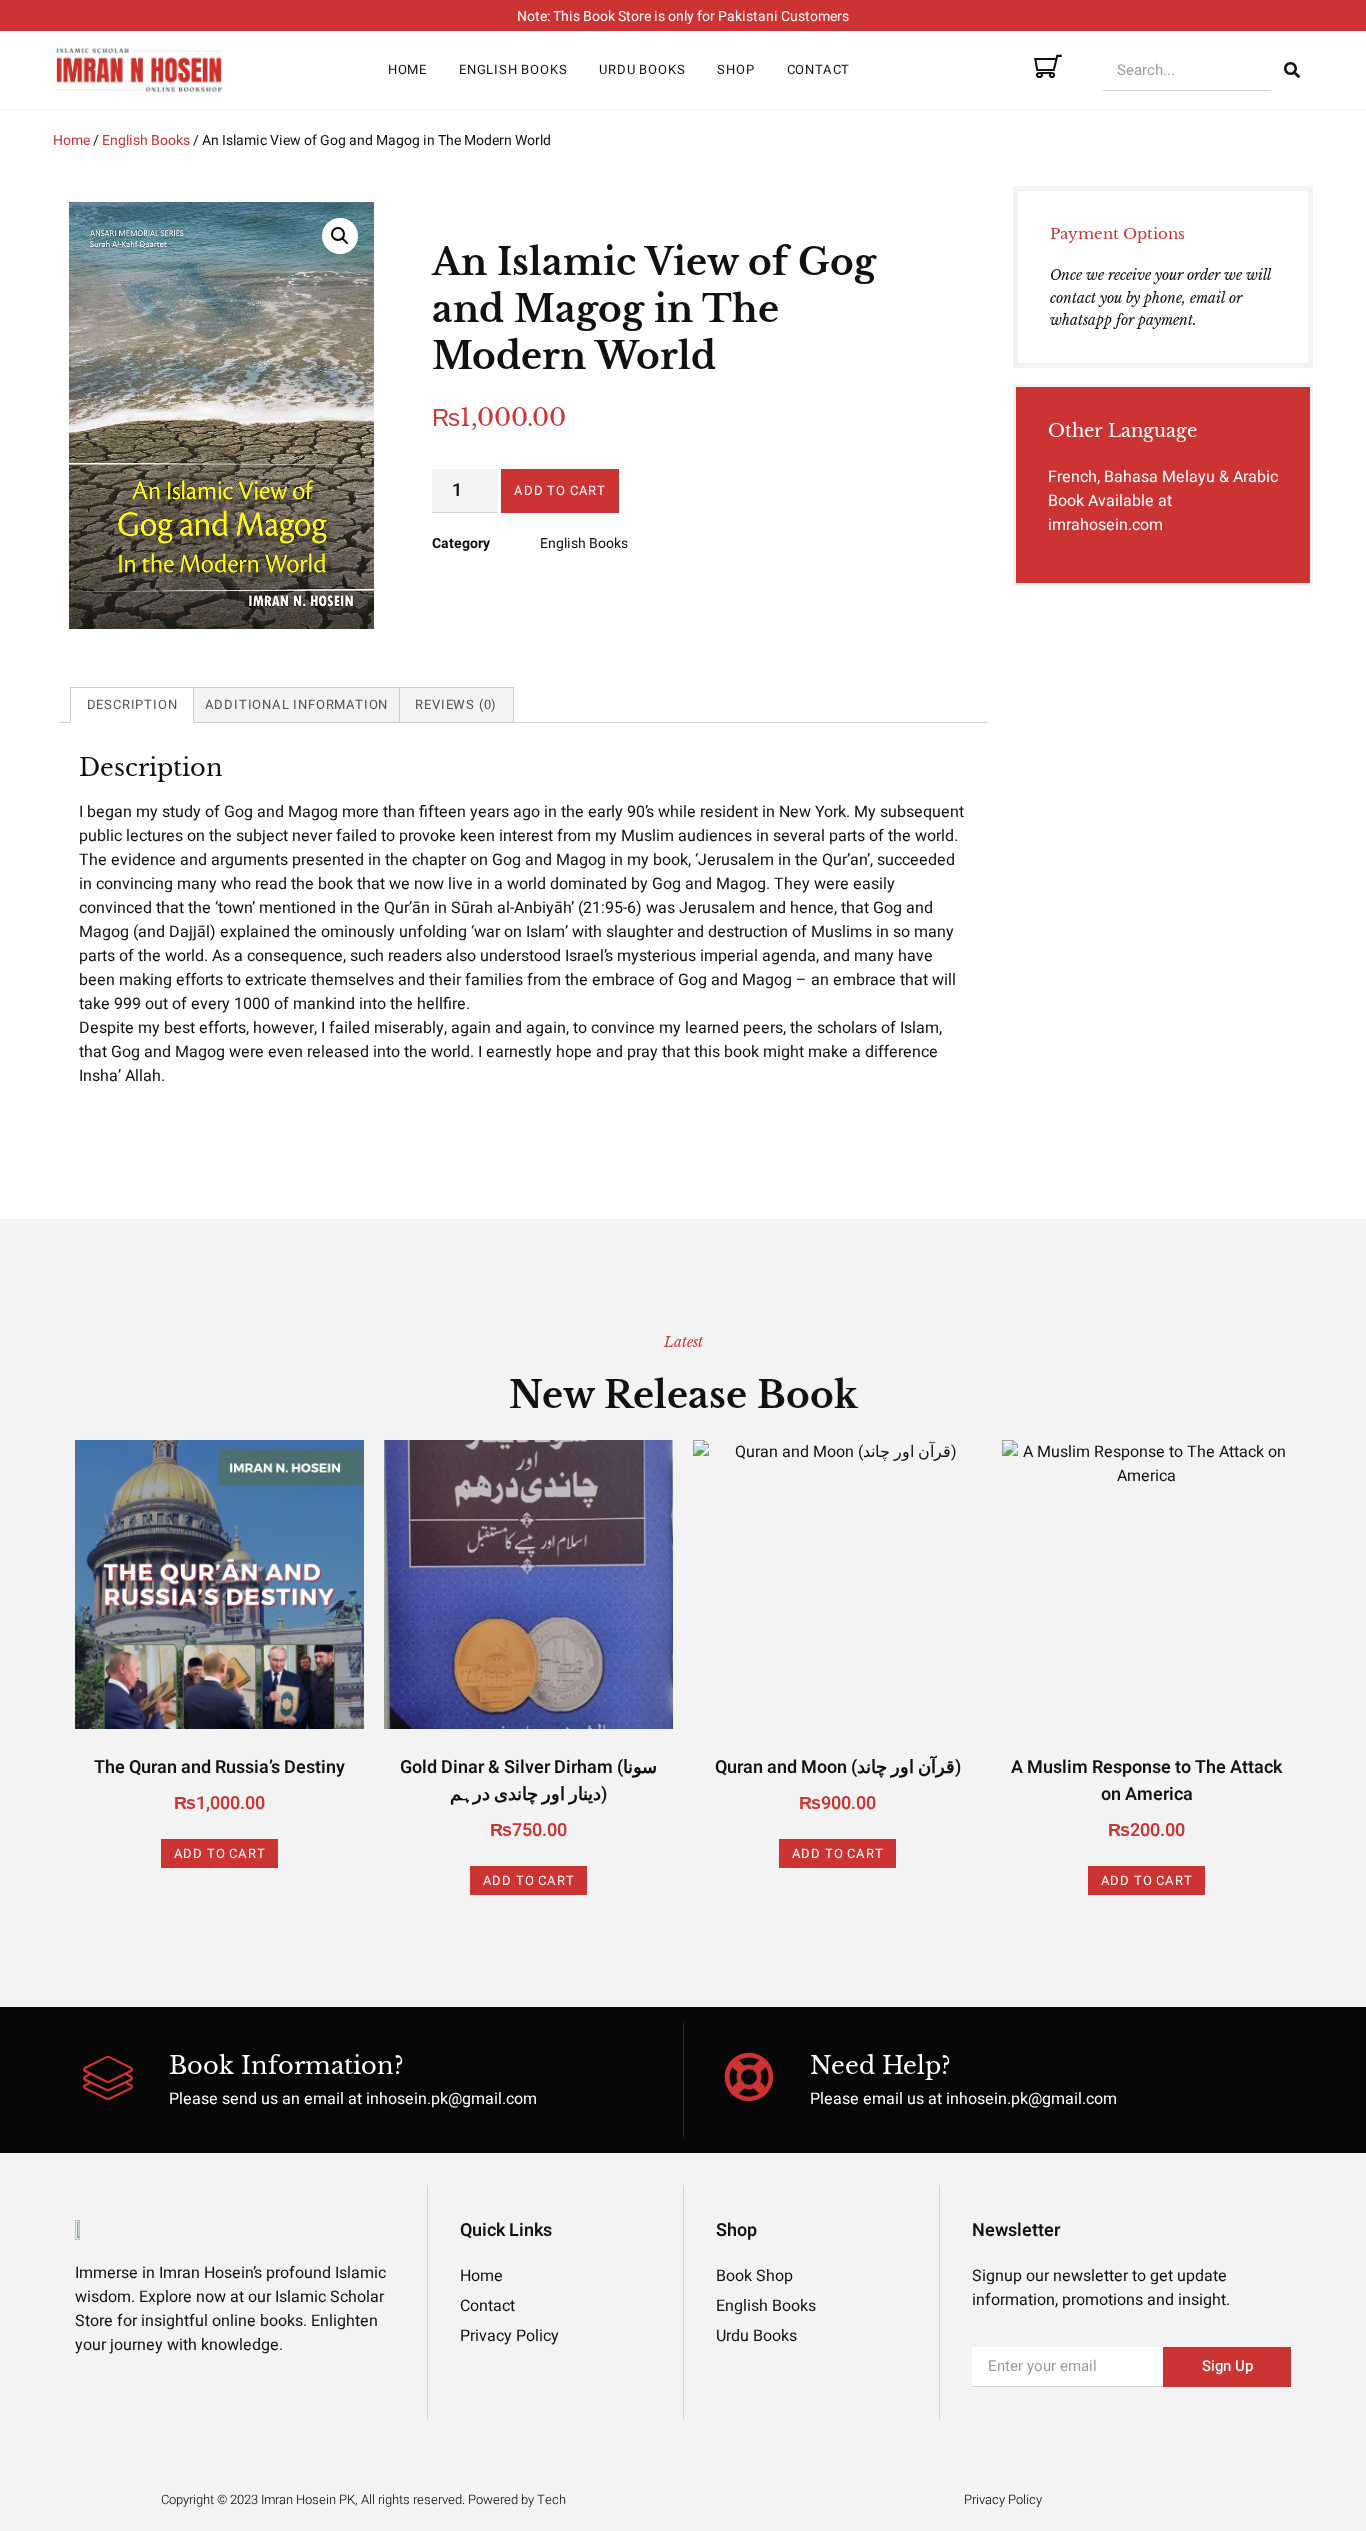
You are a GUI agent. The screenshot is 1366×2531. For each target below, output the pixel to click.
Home (407, 69)
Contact (819, 69)
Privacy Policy (1003, 2499)
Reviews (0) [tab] (456, 704)
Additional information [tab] (297, 704)
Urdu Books (642, 69)
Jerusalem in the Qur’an (782, 860)
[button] (340, 236)
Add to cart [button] (220, 1853)
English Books (513, 69)
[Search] (1292, 70)
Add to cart (560, 490)
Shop (735, 69)
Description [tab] (132, 704)
